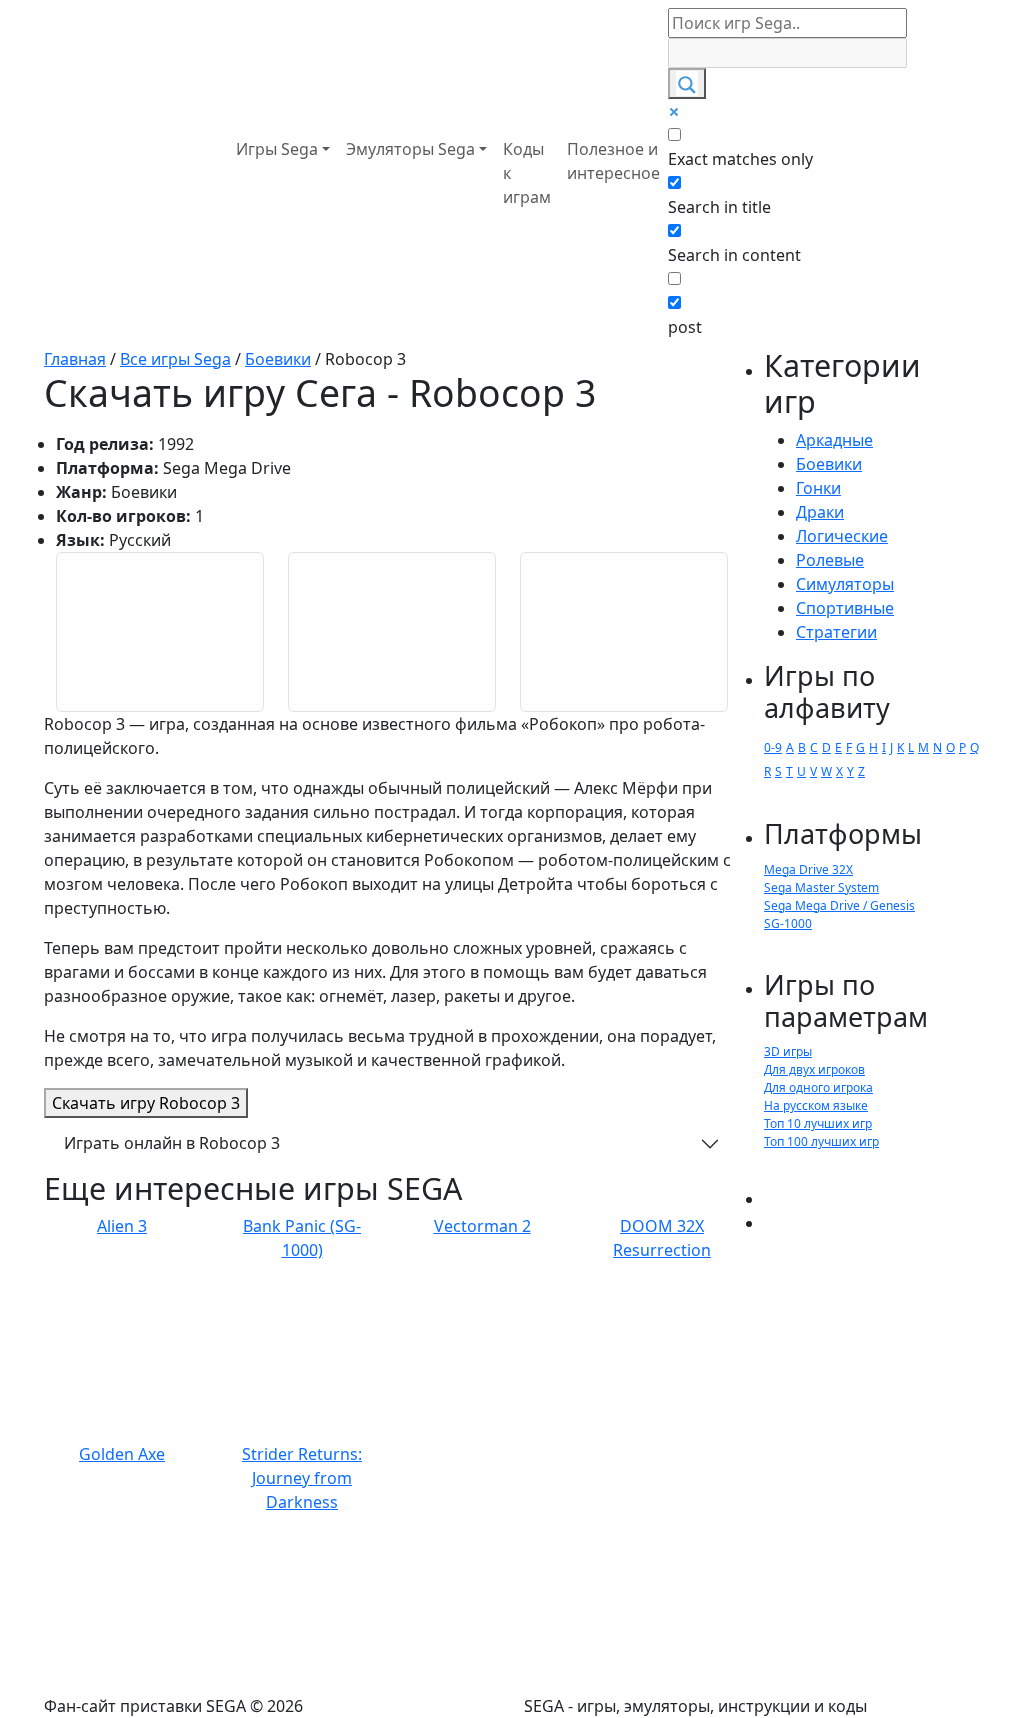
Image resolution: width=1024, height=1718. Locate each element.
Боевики (829, 464)
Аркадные (834, 440)
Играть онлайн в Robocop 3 (172, 1143)
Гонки (818, 488)
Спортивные (845, 608)
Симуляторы (845, 584)
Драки (820, 512)
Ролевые (830, 560)
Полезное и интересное (613, 161)
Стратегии (836, 632)
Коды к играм (527, 173)
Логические (842, 536)
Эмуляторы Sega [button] (410, 149)
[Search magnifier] (687, 83)
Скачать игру (146, 1103)
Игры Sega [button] (277, 149)
